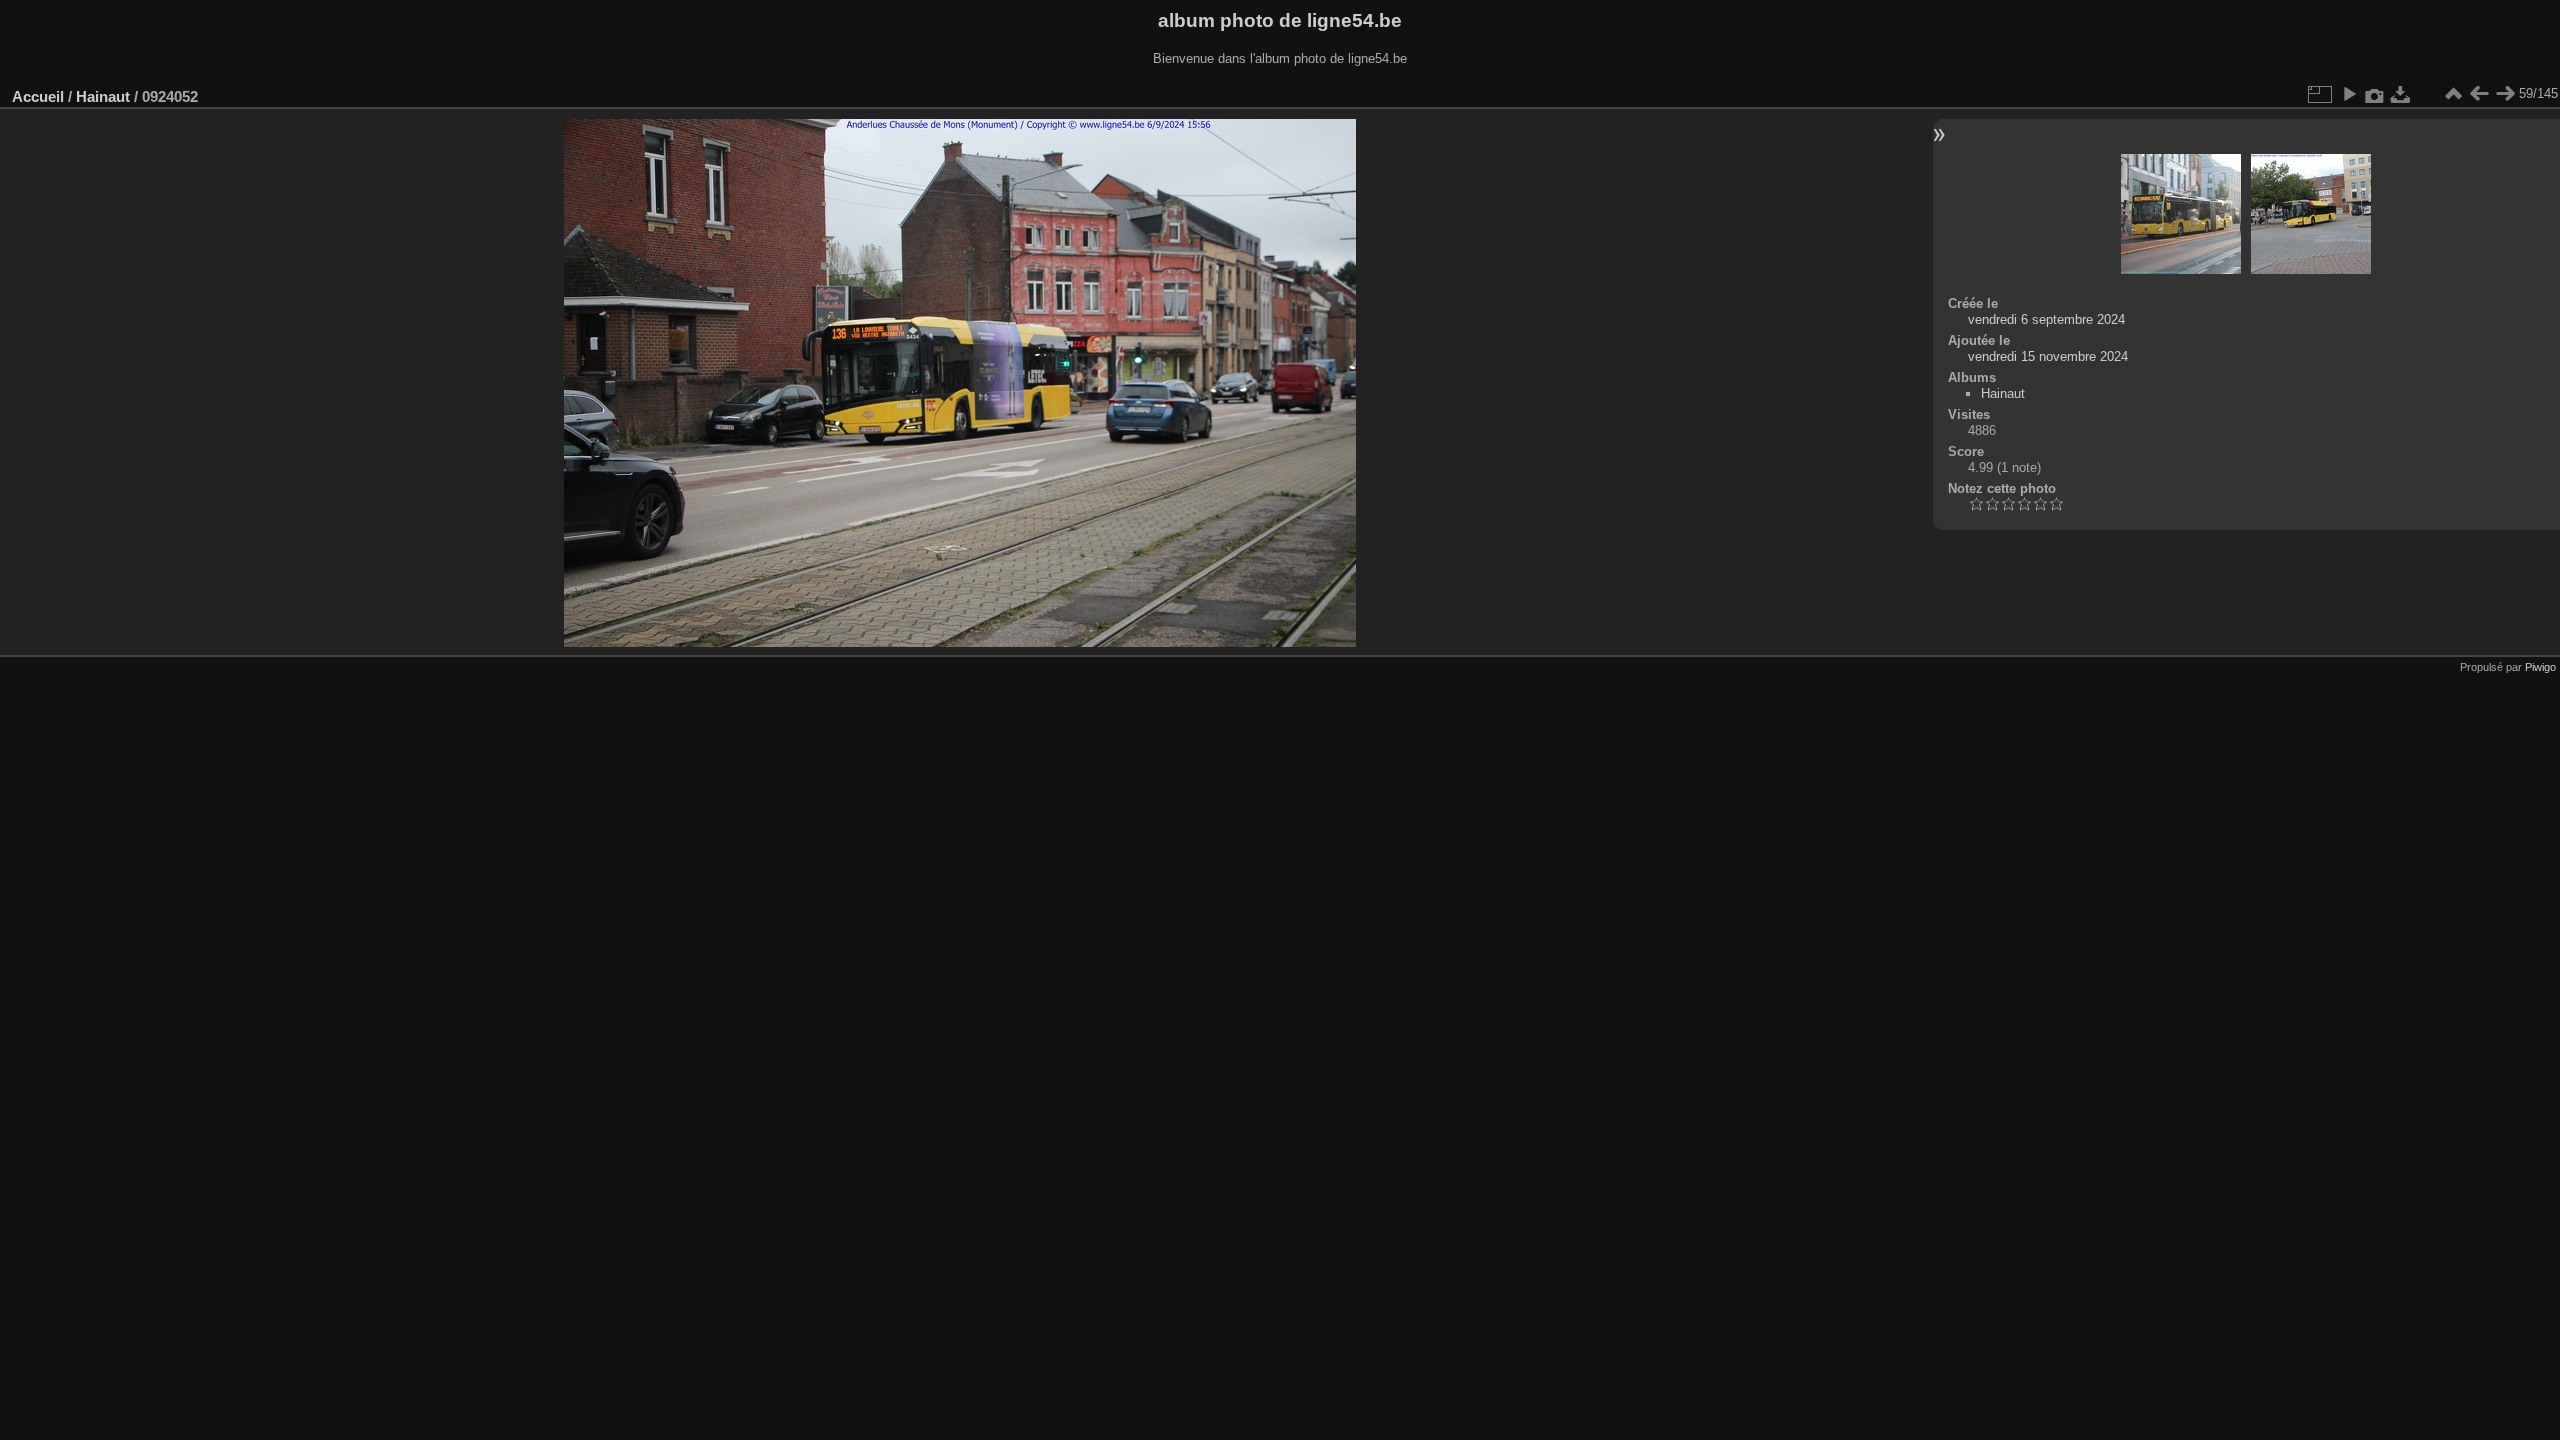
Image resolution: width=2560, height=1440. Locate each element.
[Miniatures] (2453, 94)
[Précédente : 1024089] (2479, 94)
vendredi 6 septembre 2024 (2046, 319)
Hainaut (103, 96)
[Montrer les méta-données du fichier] (2375, 94)
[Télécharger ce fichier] (2401, 94)
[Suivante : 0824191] (2505, 94)
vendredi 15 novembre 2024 (2048, 356)
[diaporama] (2349, 94)
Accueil (38, 96)
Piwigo (2540, 667)
